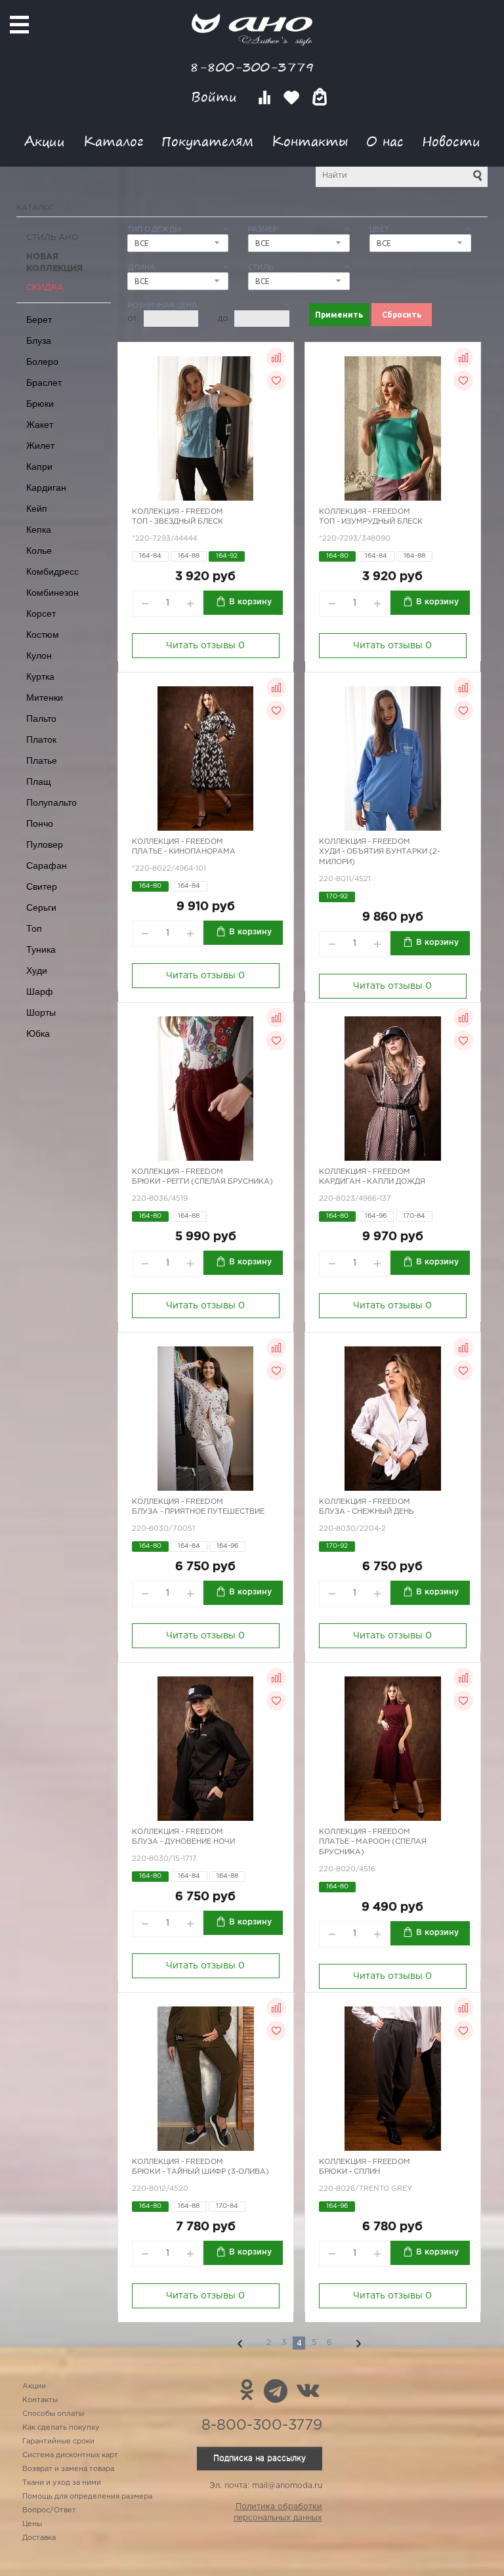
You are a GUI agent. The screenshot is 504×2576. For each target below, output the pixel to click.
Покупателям (207, 141)
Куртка (40, 676)
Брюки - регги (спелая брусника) (202, 1182)
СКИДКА (45, 288)
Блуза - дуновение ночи (183, 1842)
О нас (385, 141)
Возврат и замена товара (68, 2469)
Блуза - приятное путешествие (198, 1512)
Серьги (41, 907)
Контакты (310, 141)
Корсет (41, 613)
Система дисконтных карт (70, 2455)
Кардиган (46, 488)
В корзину (250, 602)
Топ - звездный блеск (178, 522)
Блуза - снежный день (366, 1512)
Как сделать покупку (61, 2428)
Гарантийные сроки (58, 2441)
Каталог (113, 141)
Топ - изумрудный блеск (371, 522)
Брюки (40, 404)
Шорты (41, 1012)
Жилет (40, 446)
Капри (39, 467)
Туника (41, 949)
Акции (45, 141)
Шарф (40, 991)
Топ (34, 928)
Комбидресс (52, 571)
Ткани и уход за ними (62, 2483)
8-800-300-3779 (252, 67)
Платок (41, 739)
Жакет (40, 425)
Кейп (37, 509)
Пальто (41, 718)
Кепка (39, 530)
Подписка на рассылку (260, 2458)
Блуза (39, 341)
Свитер (42, 886)
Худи (37, 970)
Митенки (45, 697)
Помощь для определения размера (87, 2497)
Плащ (39, 781)
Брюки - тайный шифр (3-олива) (200, 2172)
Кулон (39, 655)
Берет (39, 320)
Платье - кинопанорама (184, 852)
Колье (39, 551)
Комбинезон (52, 592)
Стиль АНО (52, 238)
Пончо (40, 823)
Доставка (39, 2538)
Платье (42, 760)
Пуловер (45, 844)
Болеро (42, 362)
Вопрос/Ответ (49, 2510)
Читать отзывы (205, 646)
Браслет (44, 383)
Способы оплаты (53, 2414)
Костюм (43, 634)
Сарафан (47, 865)
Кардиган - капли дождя (372, 1182)
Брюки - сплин (349, 2172)
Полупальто (52, 802)
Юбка (38, 1033)
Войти (216, 97)
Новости (451, 141)
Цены (32, 2524)
